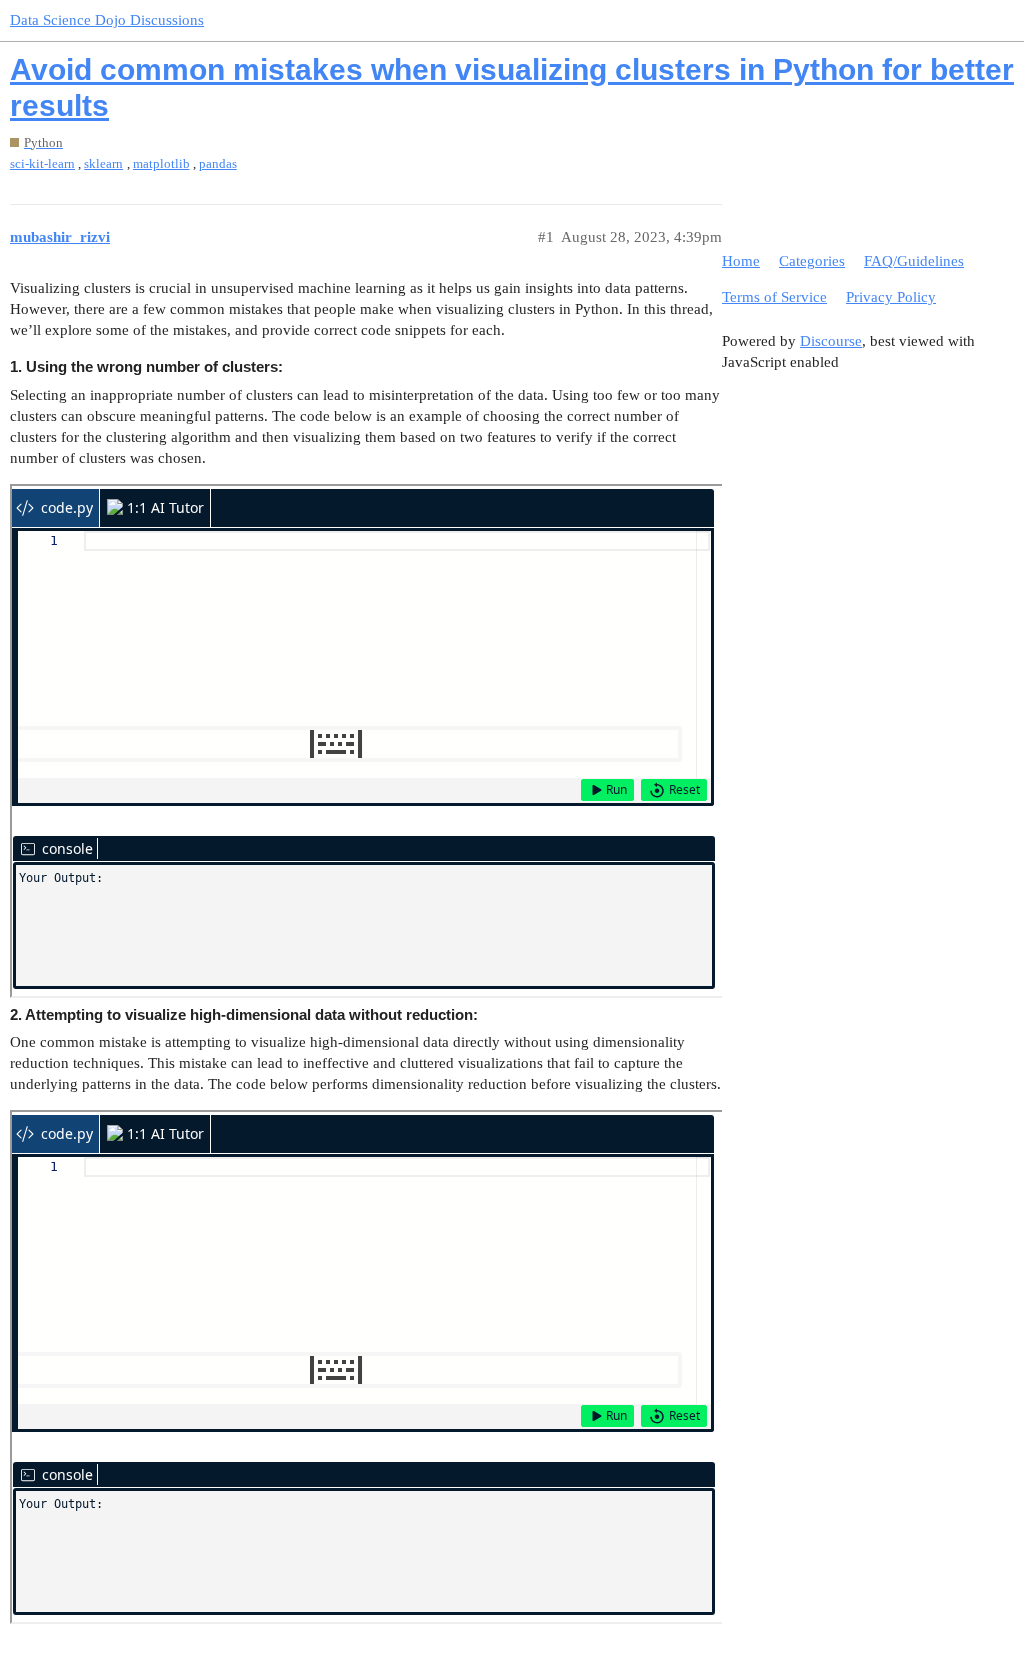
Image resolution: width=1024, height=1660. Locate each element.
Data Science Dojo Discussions (107, 20)
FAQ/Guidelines (914, 261)
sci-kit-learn (42, 163)
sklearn (103, 163)
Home (741, 261)
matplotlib (161, 163)
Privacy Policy (891, 297)
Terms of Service (774, 297)
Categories (812, 261)
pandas (218, 163)
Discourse (831, 341)
